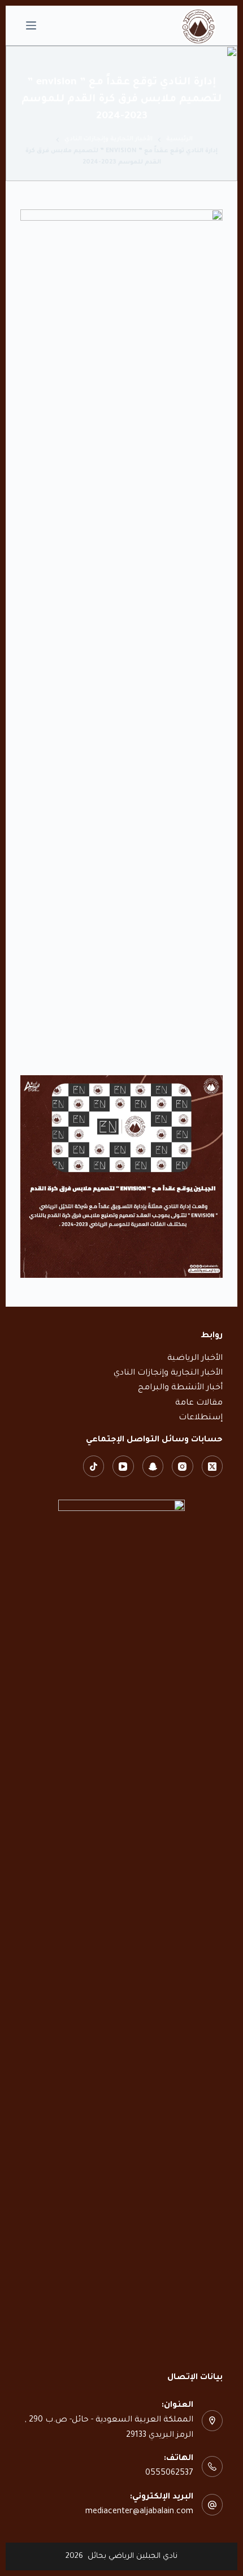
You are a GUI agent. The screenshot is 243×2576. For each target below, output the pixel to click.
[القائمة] (31, 25)
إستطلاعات (201, 1418)
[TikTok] (94, 1466)
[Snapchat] (153, 1466)
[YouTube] (123, 1466)
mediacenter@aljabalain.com (139, 2512)
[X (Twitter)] (212, 1466)
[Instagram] (183, 1466)
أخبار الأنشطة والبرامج (180, 1388)
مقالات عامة (199, 1403)
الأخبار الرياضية (195, 1359)
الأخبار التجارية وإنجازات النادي (168, 1373)
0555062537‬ (169, 2474)
